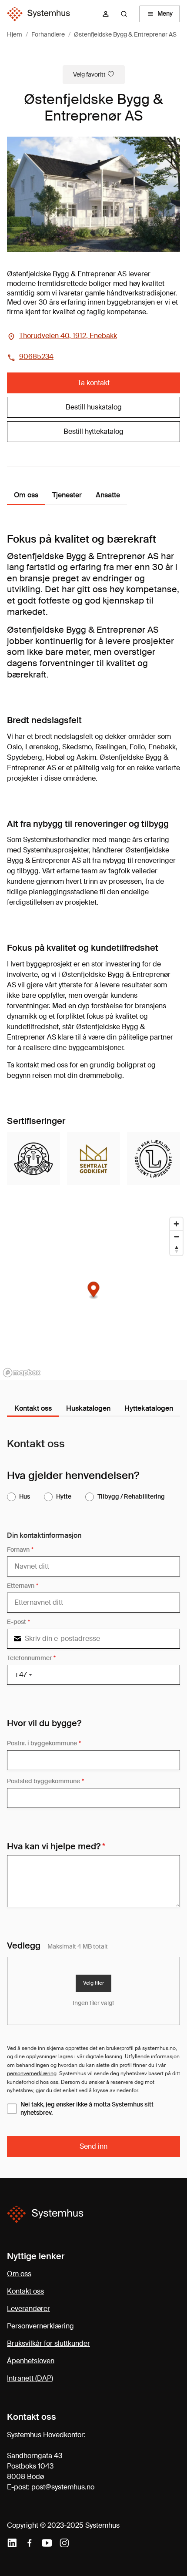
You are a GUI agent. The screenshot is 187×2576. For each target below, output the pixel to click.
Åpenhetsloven (31, 2361)
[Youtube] (47, 2543)
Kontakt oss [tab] (33, 1408)
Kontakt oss (25, 2291)
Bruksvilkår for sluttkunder (48, 2343)
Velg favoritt (89, 74)
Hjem (15, 34)
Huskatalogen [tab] (88, 1408)
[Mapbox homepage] (22, 1373)
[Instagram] (64, 2543)
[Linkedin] (12, 2543)
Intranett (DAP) (30, 2378)
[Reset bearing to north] (176, 1249)
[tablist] (93, 1409)
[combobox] (127, 14)
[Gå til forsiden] (38, 14)
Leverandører (28, 2309)
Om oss (19, 2274)
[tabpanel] (93, 1797)
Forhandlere (48, 34)
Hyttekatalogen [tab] (149, 1408)
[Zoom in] (176, 1224)
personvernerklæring (32, 2073)
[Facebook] (30, 2543)
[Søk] (124, 14)
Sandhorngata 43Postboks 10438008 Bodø (35, 2466)
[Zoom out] (176, 1236)
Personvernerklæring (40, 2326)
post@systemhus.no (63, 2487)
